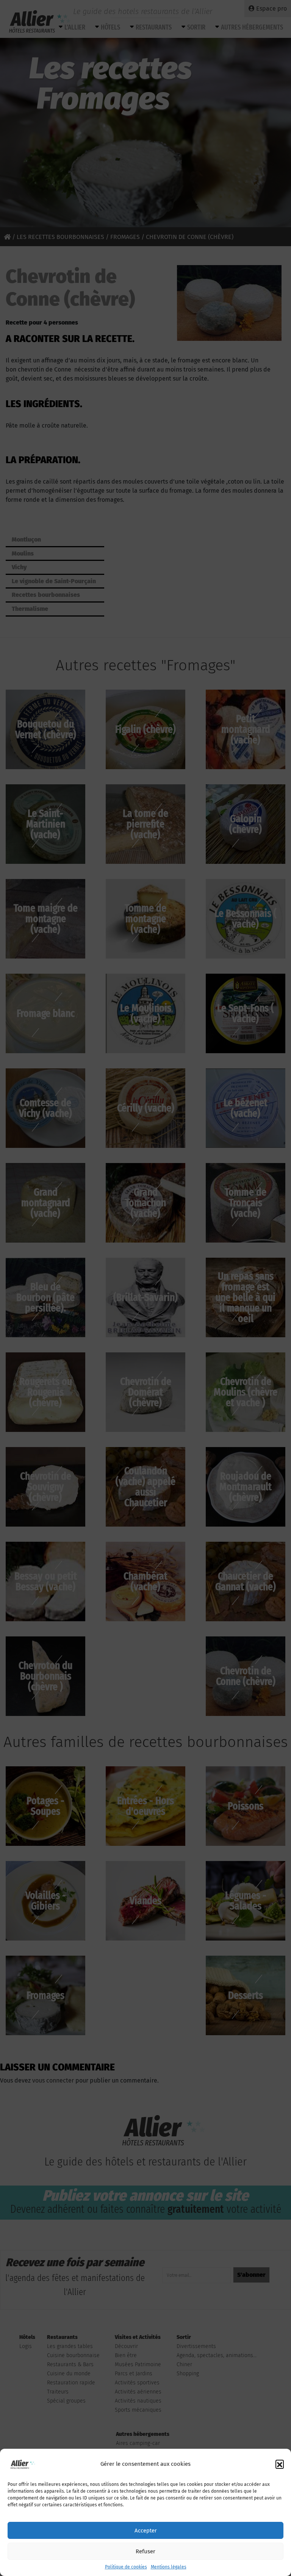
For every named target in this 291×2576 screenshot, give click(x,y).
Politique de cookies (126, 2567)
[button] (280, 2464)
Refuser (145, 2551)
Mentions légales (169, 2567)
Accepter (146, 2531)
